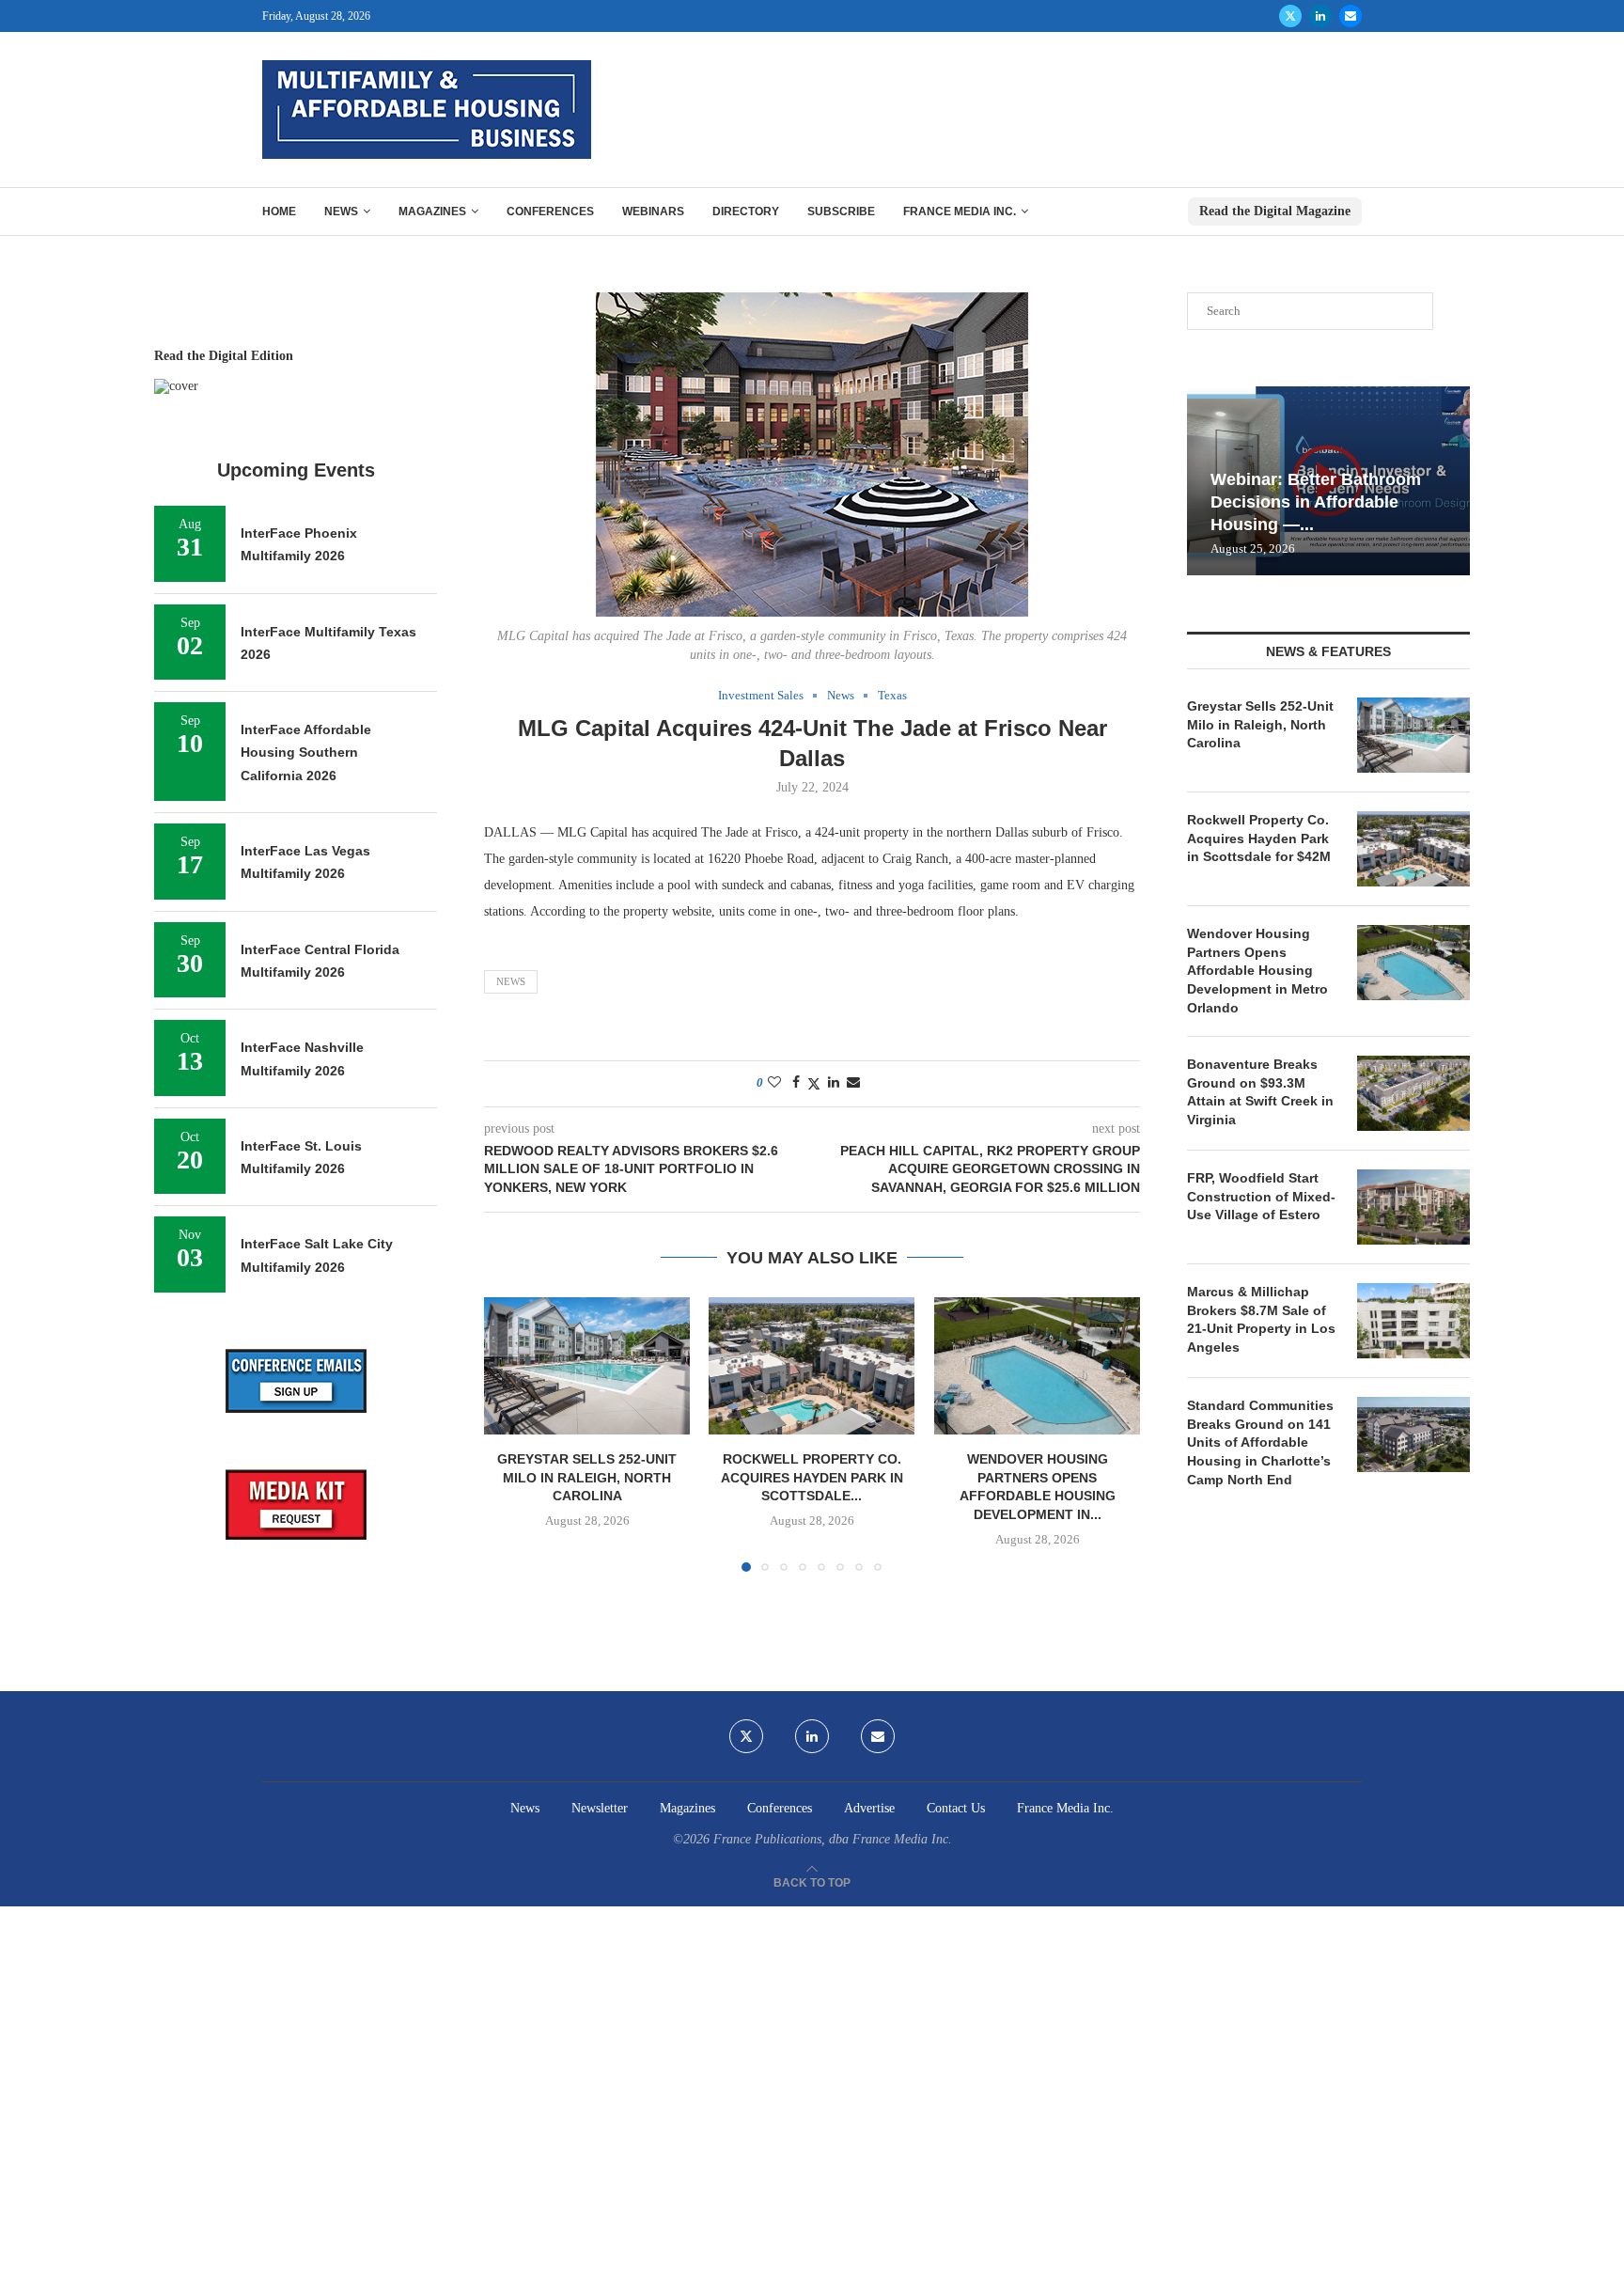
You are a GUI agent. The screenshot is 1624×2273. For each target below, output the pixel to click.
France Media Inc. (960, 212)
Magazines (432, 212)
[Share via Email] (853, 1083)
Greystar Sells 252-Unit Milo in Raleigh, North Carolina (587, 1477)
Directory (746, 212)
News (341, 212)
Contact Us (956, 1808)
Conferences (550, 212)
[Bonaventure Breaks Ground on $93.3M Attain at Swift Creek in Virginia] (1413, 1093)
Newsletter (600, 1808)
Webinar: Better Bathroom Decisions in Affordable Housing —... (1316, 502)
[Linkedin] (1320, 16)
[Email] (1351, 16)
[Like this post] (774, 1083)
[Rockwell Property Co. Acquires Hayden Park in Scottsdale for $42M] (812, 1366)
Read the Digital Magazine (1275, 211)
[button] (509, 1434)
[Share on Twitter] (814, 1084)
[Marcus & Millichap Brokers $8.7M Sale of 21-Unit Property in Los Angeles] (1413, 1321)
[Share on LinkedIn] (834, 1083)
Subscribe (841, 212)
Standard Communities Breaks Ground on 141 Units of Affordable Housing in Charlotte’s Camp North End (1260, 1442)
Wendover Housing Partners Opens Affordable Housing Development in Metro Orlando (1257, 970)
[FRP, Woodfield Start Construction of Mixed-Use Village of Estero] (1413, 1207)
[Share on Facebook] (796, 1083)
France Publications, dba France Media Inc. (833, 1839)
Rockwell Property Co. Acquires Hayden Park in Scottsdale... (812, 1477)
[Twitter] (1290, 16)
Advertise (869, 1808)
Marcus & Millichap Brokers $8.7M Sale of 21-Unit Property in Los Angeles (1261, 1319)
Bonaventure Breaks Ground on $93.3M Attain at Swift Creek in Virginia (1260, 1092)
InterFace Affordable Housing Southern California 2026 (306, 752)
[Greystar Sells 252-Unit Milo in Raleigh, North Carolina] (587, 1366)
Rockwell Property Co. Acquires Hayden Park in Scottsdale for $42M (1259, 838)
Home (279, 212)
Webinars (653, 212)
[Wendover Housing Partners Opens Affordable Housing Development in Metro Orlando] (1037, 1366)
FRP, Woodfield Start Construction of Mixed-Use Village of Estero (1261, 1196)
